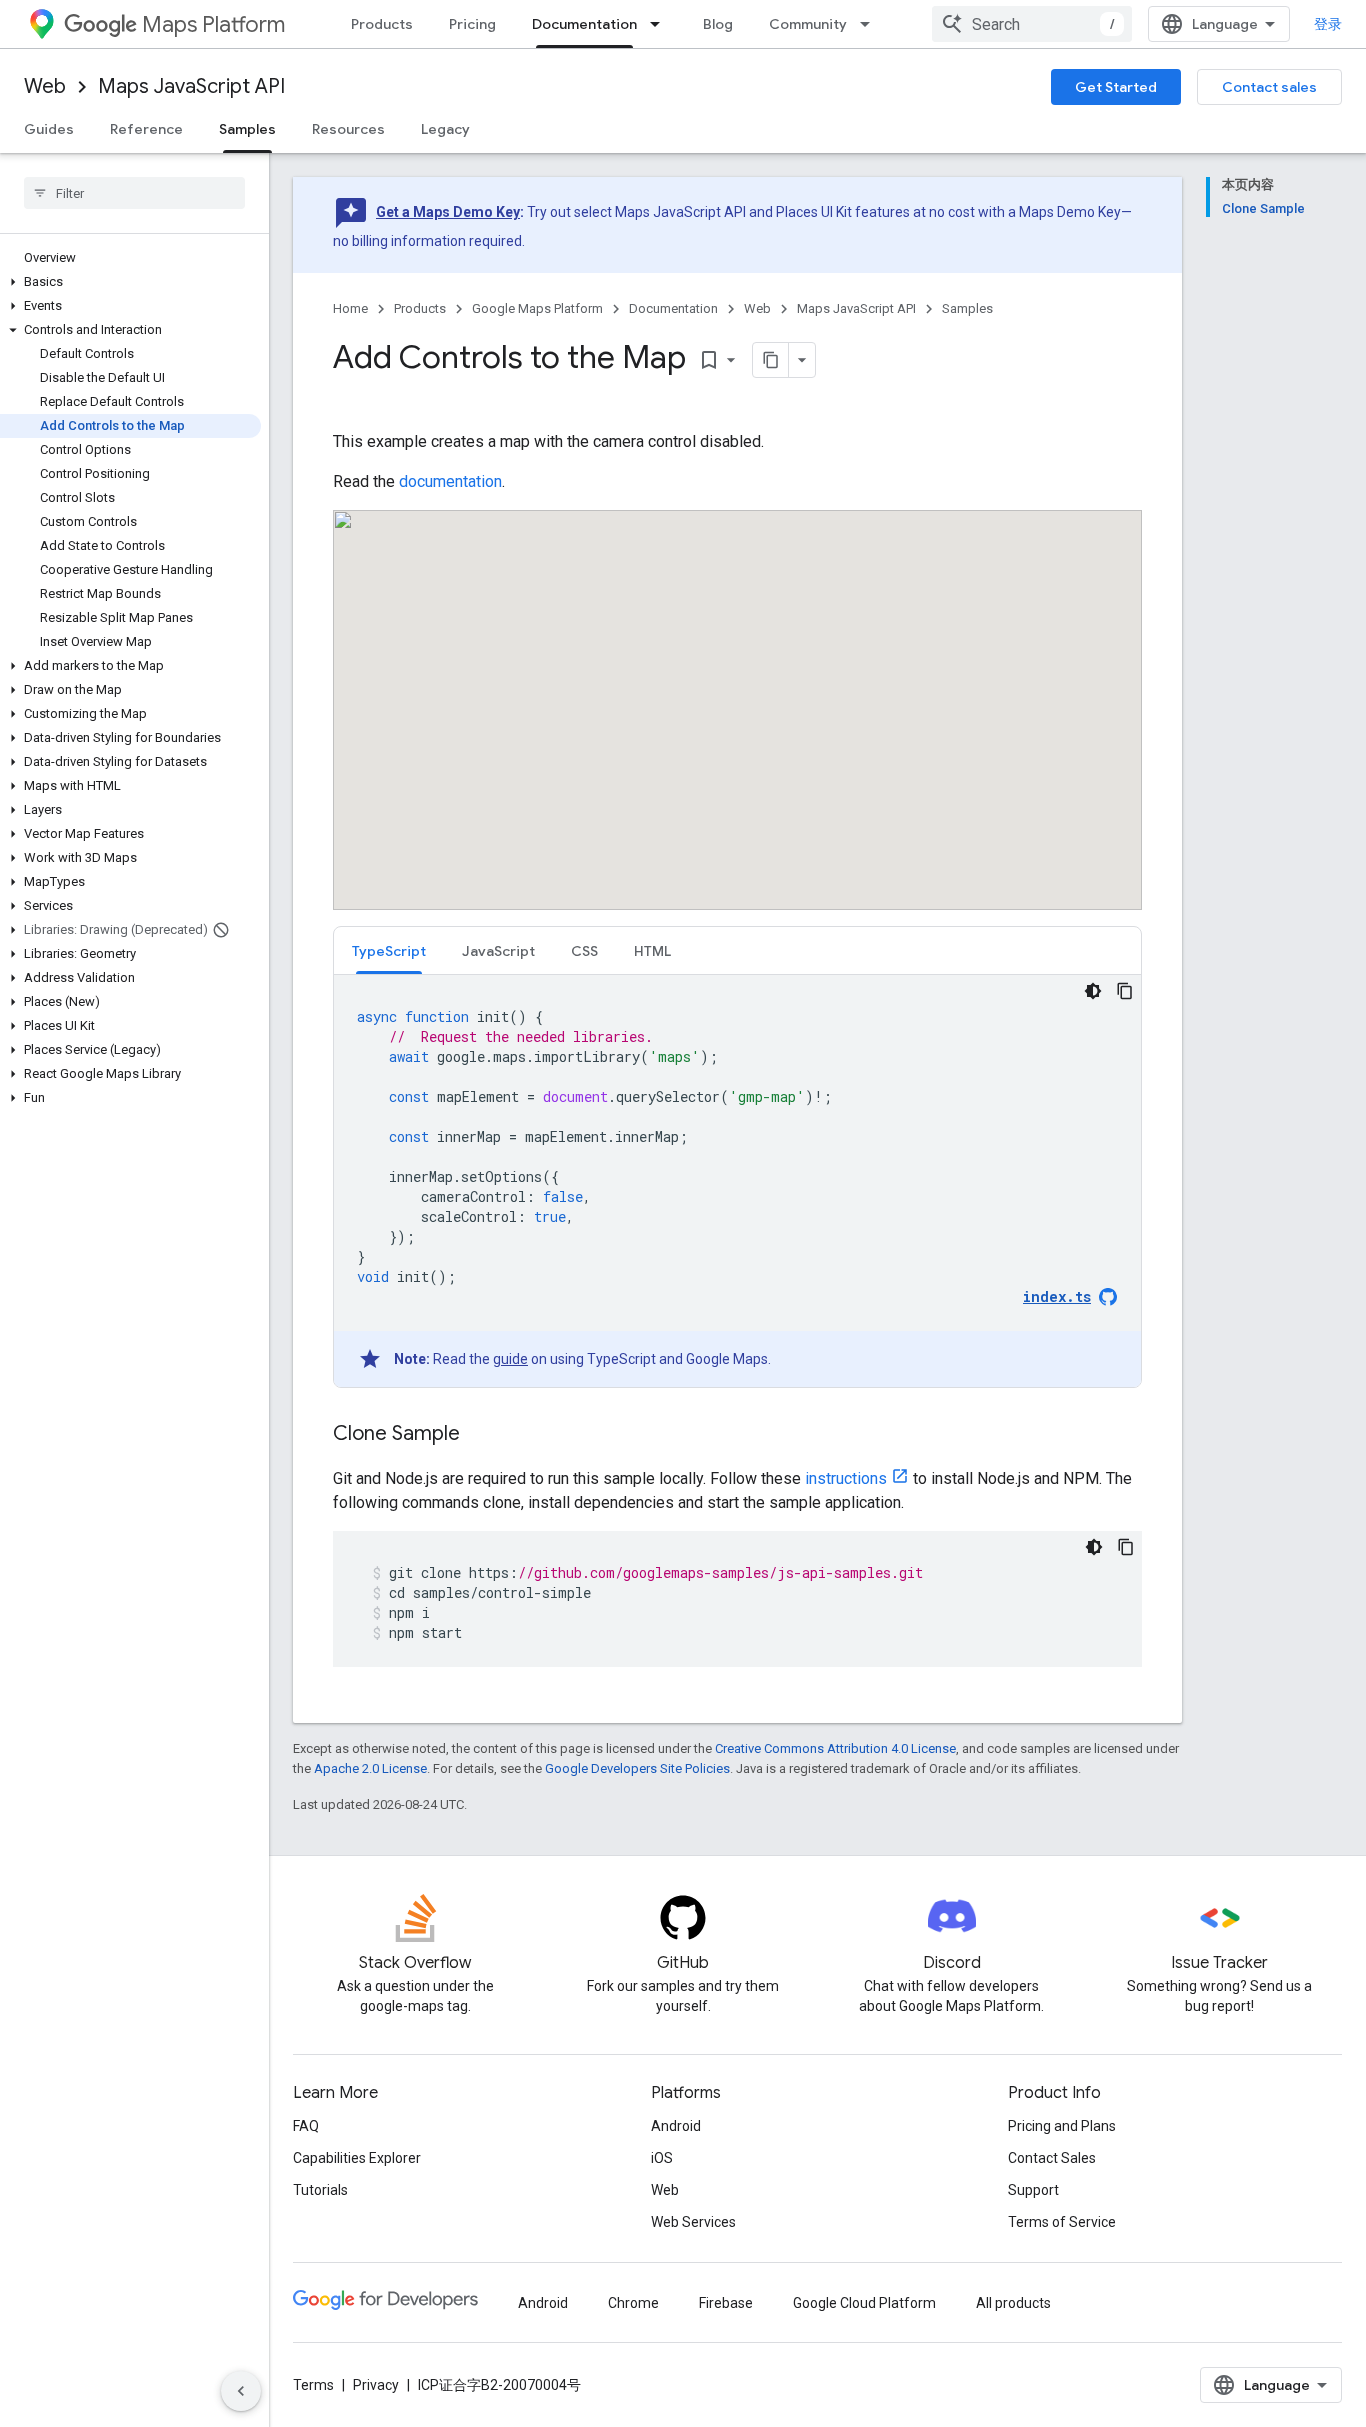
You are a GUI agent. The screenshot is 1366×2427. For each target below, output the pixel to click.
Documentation (584, 24)
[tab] (389, 950)
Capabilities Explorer (357, 2158)
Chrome (633, 2303)
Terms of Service (1062, 2222)
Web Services (693, 2222)
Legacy (445, 129)
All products (1013, 2303)
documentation (450, 481)
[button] (130, 282)
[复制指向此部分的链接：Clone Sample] (480, 1435)
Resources (348, 129)
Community (808, 24)
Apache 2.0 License (370, 1768)
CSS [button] (584, 951)
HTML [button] (652, 951)
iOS (662, 2158)
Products (382, 24)
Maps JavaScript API (191, 86)
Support (1033, 2190)
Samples (247, 129)
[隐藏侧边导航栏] (241, 2391)
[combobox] (1032, 24)
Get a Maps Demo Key (448, 212)
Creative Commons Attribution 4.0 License (835, 1748)
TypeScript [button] (389, 951)
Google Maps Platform (537, 308)
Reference (146, 129)
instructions (846, 1478)
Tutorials (320, 2190)
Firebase (726, 2303)
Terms (313, 2385)
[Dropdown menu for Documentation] (661, 24)
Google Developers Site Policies (637, 1768)
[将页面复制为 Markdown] (771, 360)
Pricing (472, 24)
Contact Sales (1052, 2158)
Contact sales (1269, 87)
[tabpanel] (737, 1181)
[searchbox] (134, 193)
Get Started (1116, 87)
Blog (718, 24)
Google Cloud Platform (864, 2303)
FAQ (306, 2126)
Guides (49, 129)
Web (45, 86)
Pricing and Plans (1062, 2126)
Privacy (376, 2385)
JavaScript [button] (498, 951)
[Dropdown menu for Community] (871, 24)
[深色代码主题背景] (1093, 991)
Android (676, 2126)
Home (350, 308)
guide (510, 1359)
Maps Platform (213, 24)
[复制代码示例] (1125, 991)
